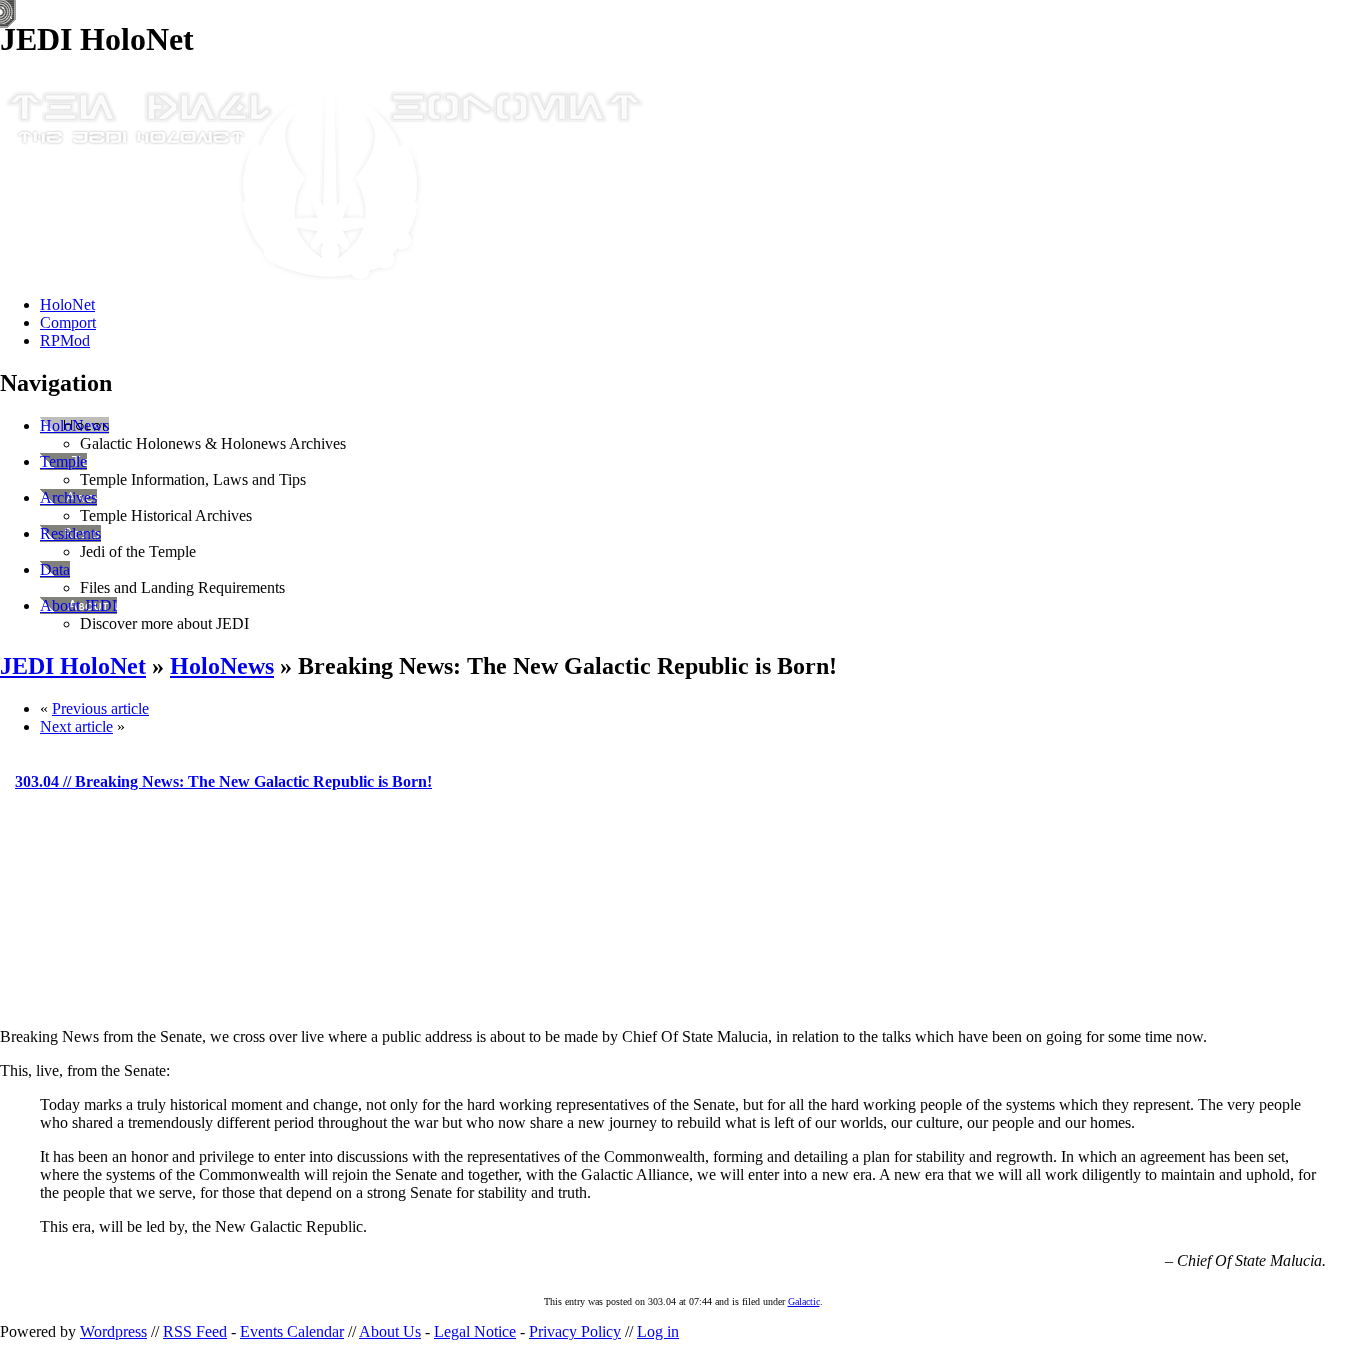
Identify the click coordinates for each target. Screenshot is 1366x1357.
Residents (70, 533)
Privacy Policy (575, 1331)
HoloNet (67, 304)
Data (55, 569)
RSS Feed (195, 1331)
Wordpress (113, 1331)
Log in (658, 1331)
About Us (390, 1331)
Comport (68, 322)
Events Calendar (292, 1331)
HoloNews (74, 425)
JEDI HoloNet (73, 666)
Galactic (804, 1301)
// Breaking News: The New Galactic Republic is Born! (223, 781)
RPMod (65, 340)
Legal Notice (475, 1331)
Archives (68, 497)
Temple (63, 461)
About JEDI (78, 605)
